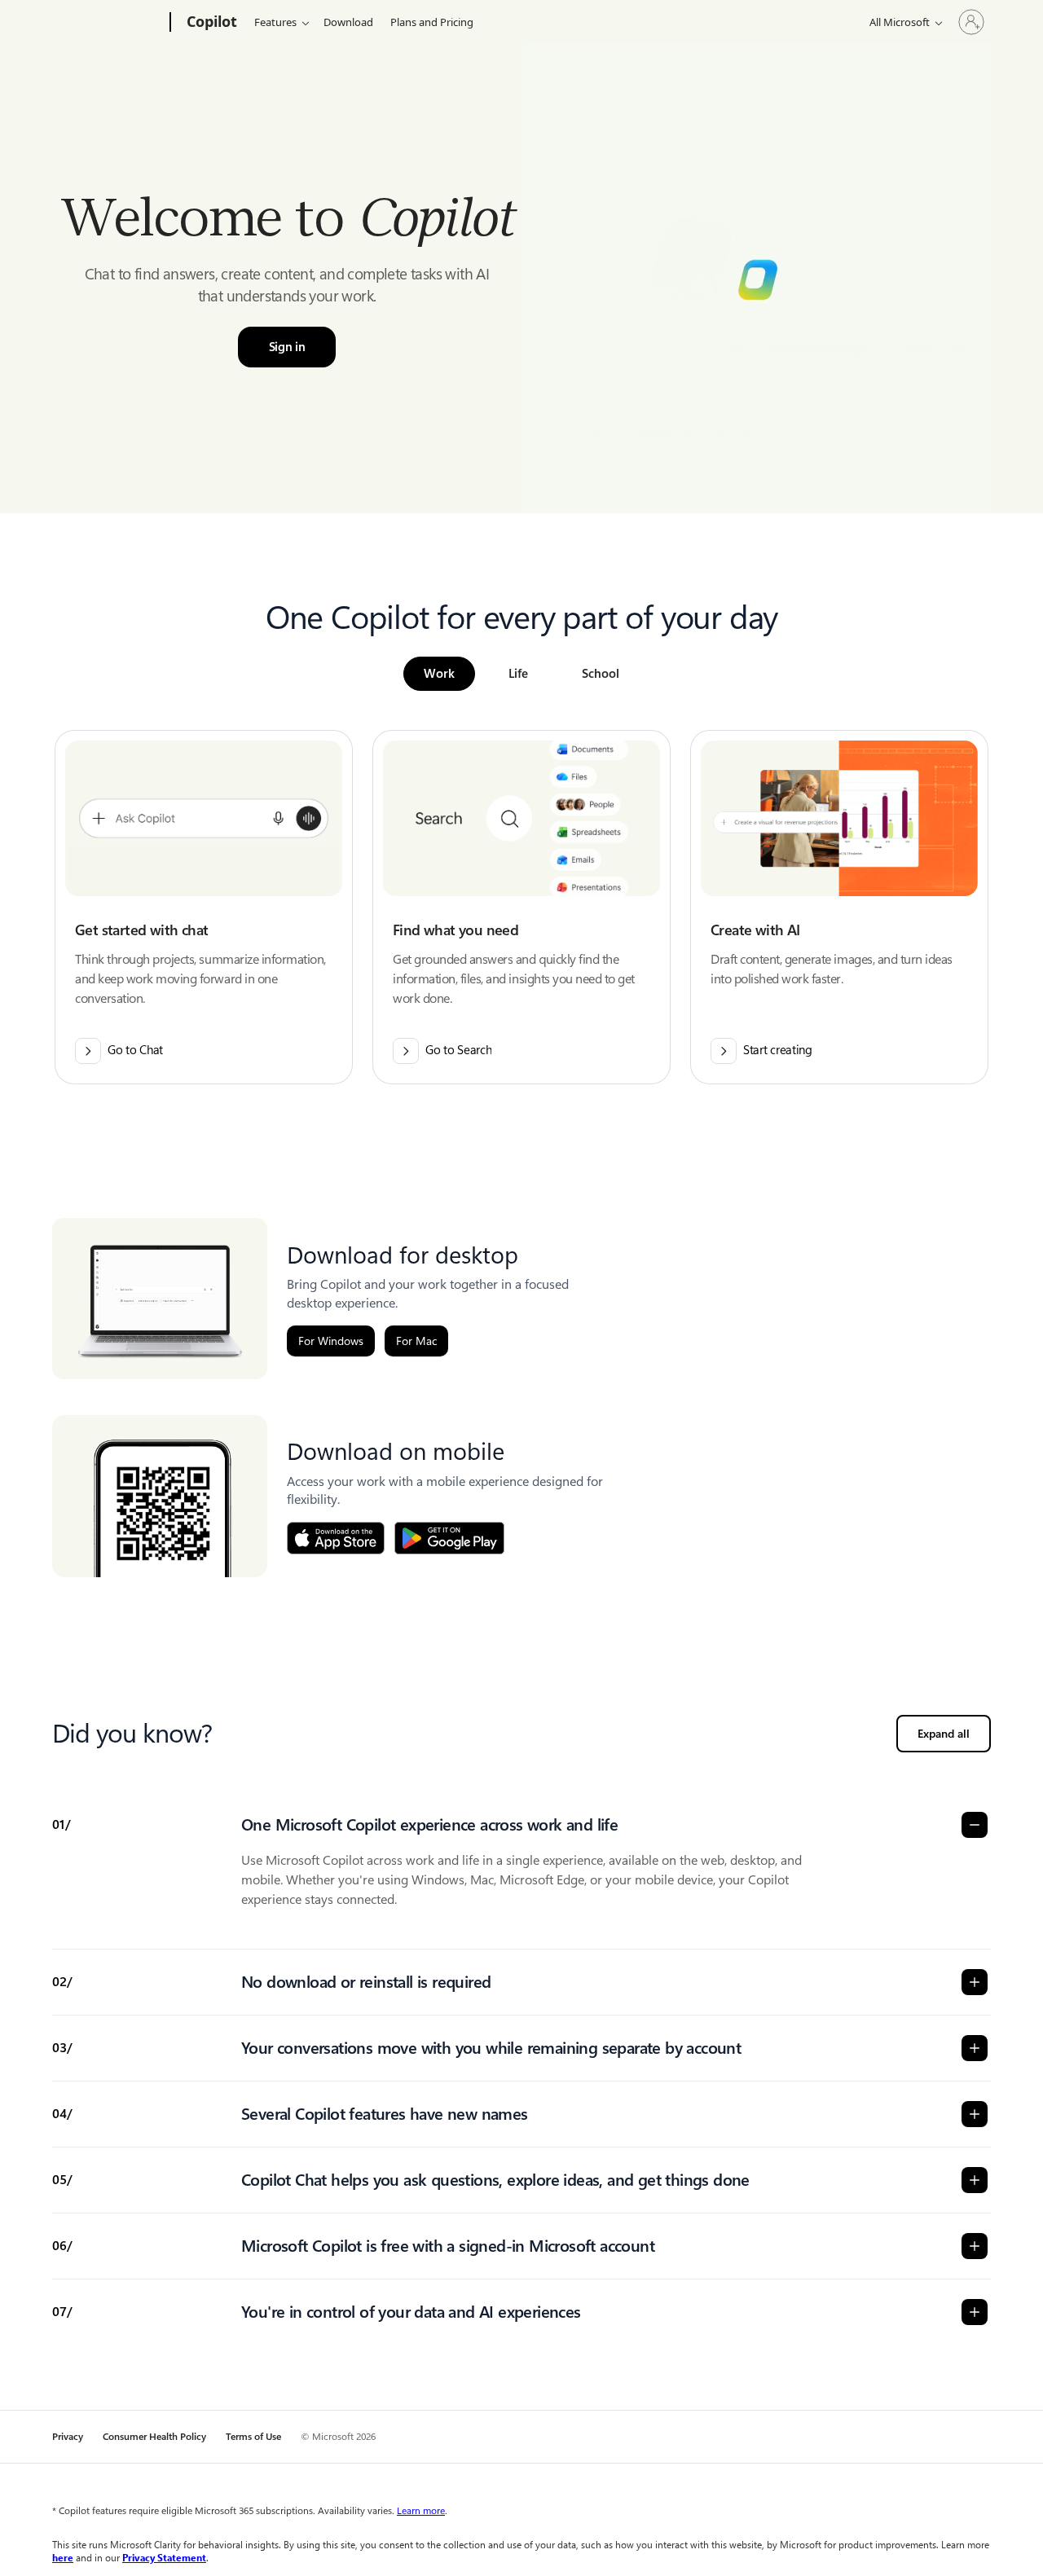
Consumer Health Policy (154, 2437)
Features (275, 22)
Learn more (421, 2511)
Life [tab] (518, 674)
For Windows (331, 1341)
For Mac (416, 1341)
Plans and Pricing (432, 22)
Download (348, 22)
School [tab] (601, 674)
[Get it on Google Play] (449, 1538)
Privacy (68, 2437)
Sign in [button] (287, 347)
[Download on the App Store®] (336, 1538)
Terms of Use (253, 2437)
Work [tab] (439, 674)
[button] (204, 907)
